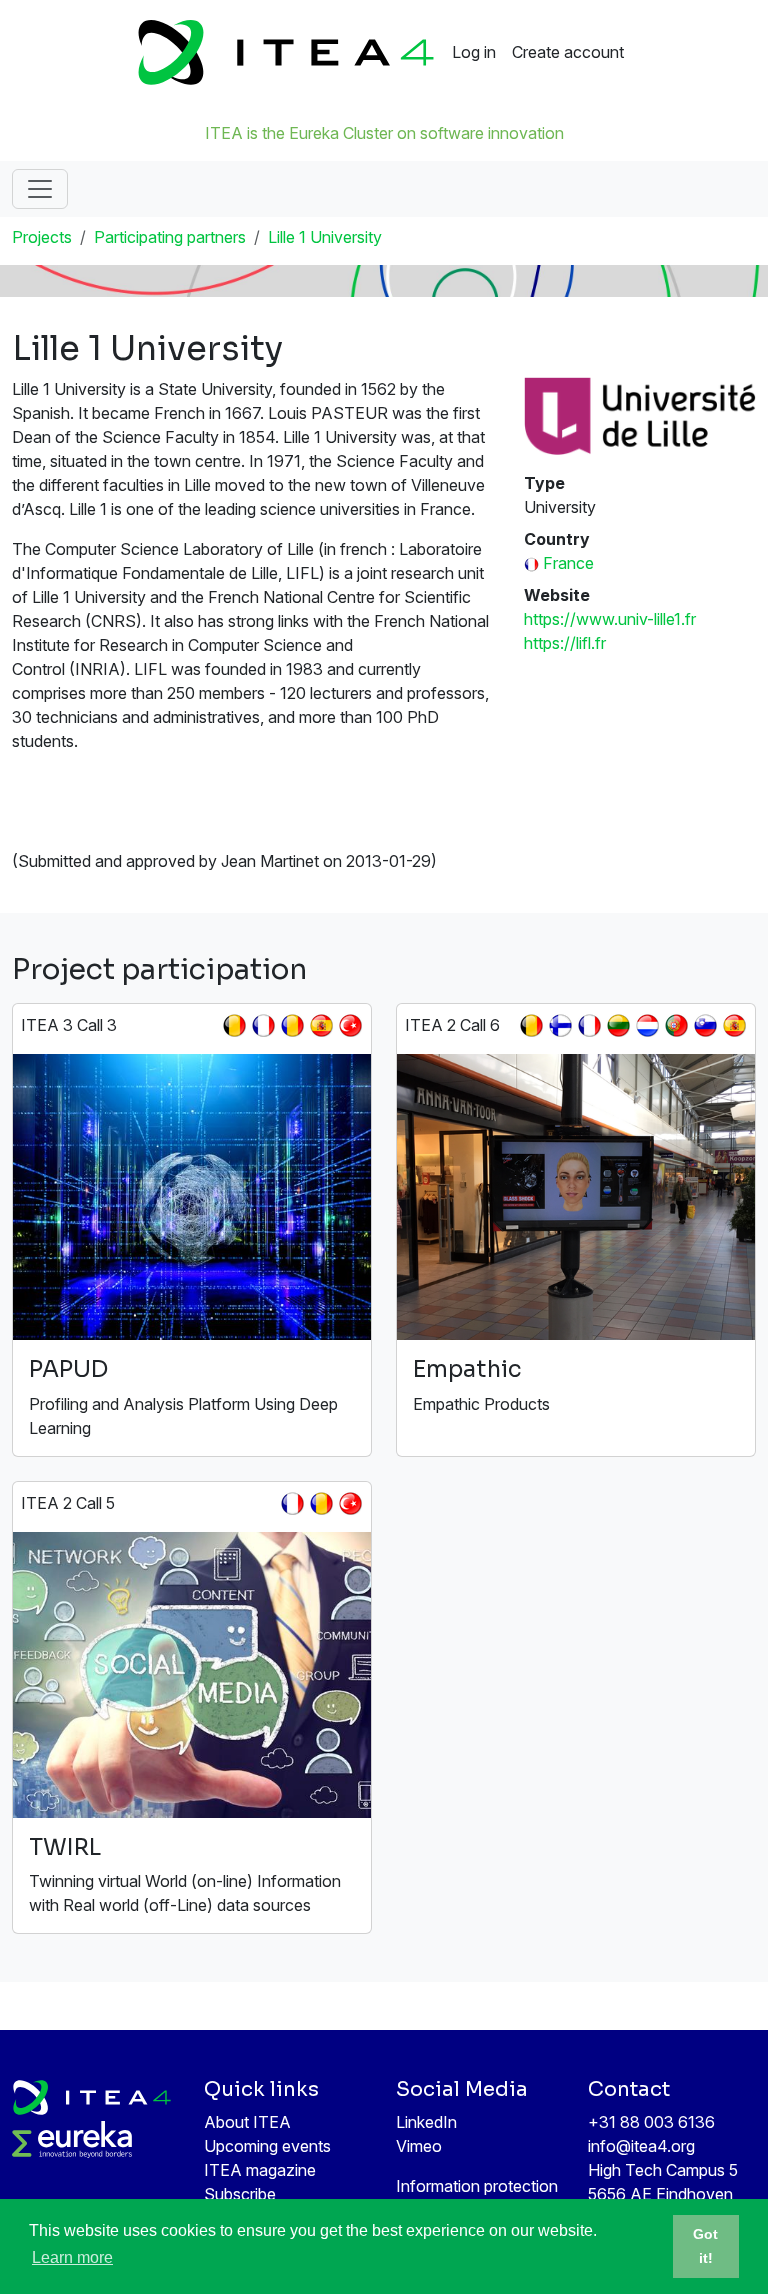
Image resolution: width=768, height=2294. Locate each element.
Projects (42, 237)
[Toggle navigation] (40, 189)
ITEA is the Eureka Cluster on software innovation (384, 133)
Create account (568, 52)
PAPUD (68, 1369)
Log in (474, 52)
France (568, 563)
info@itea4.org (641, 2146)
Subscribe (240, 2194)
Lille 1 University (325, 237)
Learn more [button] (72, 2257)
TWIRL (65, 1847)
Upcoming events (267, 2146)
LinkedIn (426, 2122)
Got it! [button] (705, 2246)
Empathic (467, 1369)
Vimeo (419, 2146)
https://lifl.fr (565, 643)
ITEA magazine (260, 2170)
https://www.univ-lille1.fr (610, 619)
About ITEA (247, 2122)
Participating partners (170, 237)
